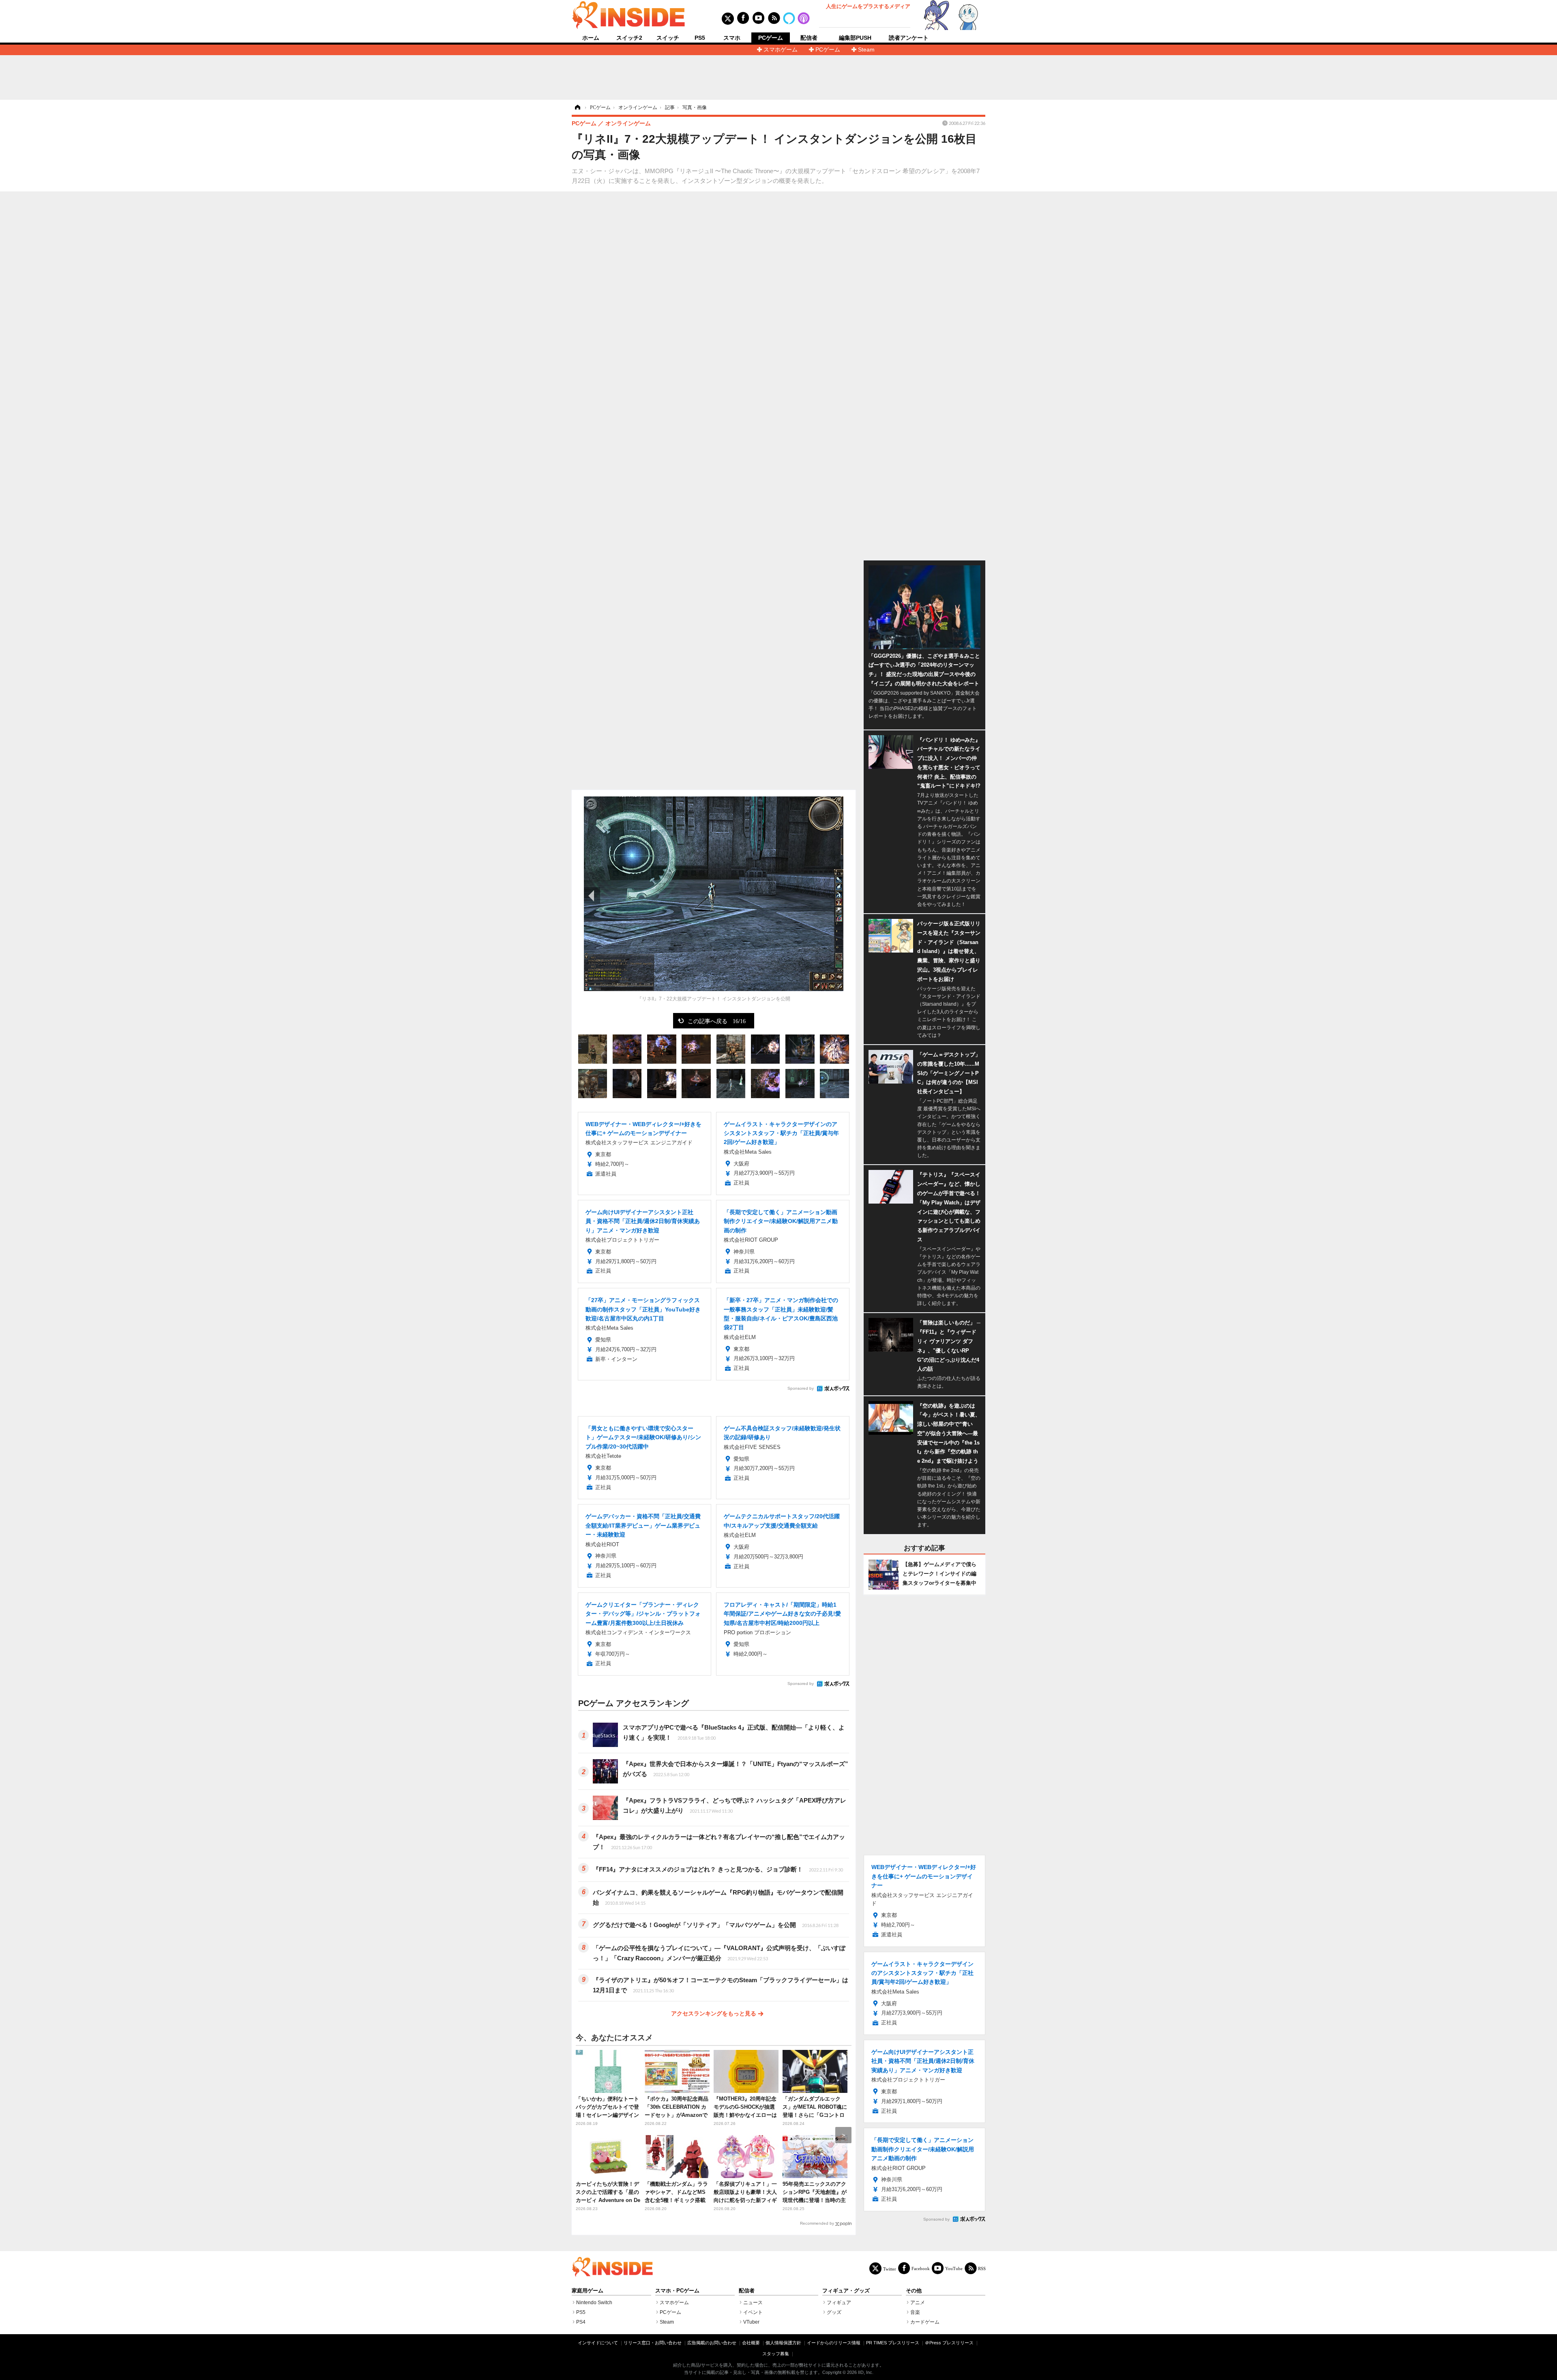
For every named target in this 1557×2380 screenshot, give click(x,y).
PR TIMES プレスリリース (893, 2343)
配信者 (809, 38)
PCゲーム (771, 38)
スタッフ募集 (776, 2354)
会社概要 (751, 2343)
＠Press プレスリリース (949, 2343)
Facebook (921, 2268)
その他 (914, 2291)
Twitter (890, 2269)
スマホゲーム (781, 49)
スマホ (732, 38)
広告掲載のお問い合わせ (712, 2343)
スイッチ (668, 38)
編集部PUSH (855, 38)
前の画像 (592, 895)
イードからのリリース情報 (834, 2343)
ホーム (591, 38)
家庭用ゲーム (588, 2291)
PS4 (581, 2322)
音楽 (915, 2312)
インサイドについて (598, 2343)
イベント (753, 2312)
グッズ (834, 2312)
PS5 (700, 38)
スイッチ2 (629, 38)
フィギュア (839, 2303)
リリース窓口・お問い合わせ (653, 2343)
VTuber (751, 2322)
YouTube (954, 2268)
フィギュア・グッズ (846, 2291)
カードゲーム (925, 2322)
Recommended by (817, 2223)
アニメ (918, 2303)
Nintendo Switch (594, 2303)
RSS (982, 2268)
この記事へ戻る (717, 1021)
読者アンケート (909, 38)
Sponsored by (801, 1388)
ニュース (753, 2303)
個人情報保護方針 (783, 2343)
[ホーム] (577, 107)
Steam (866, 49)
